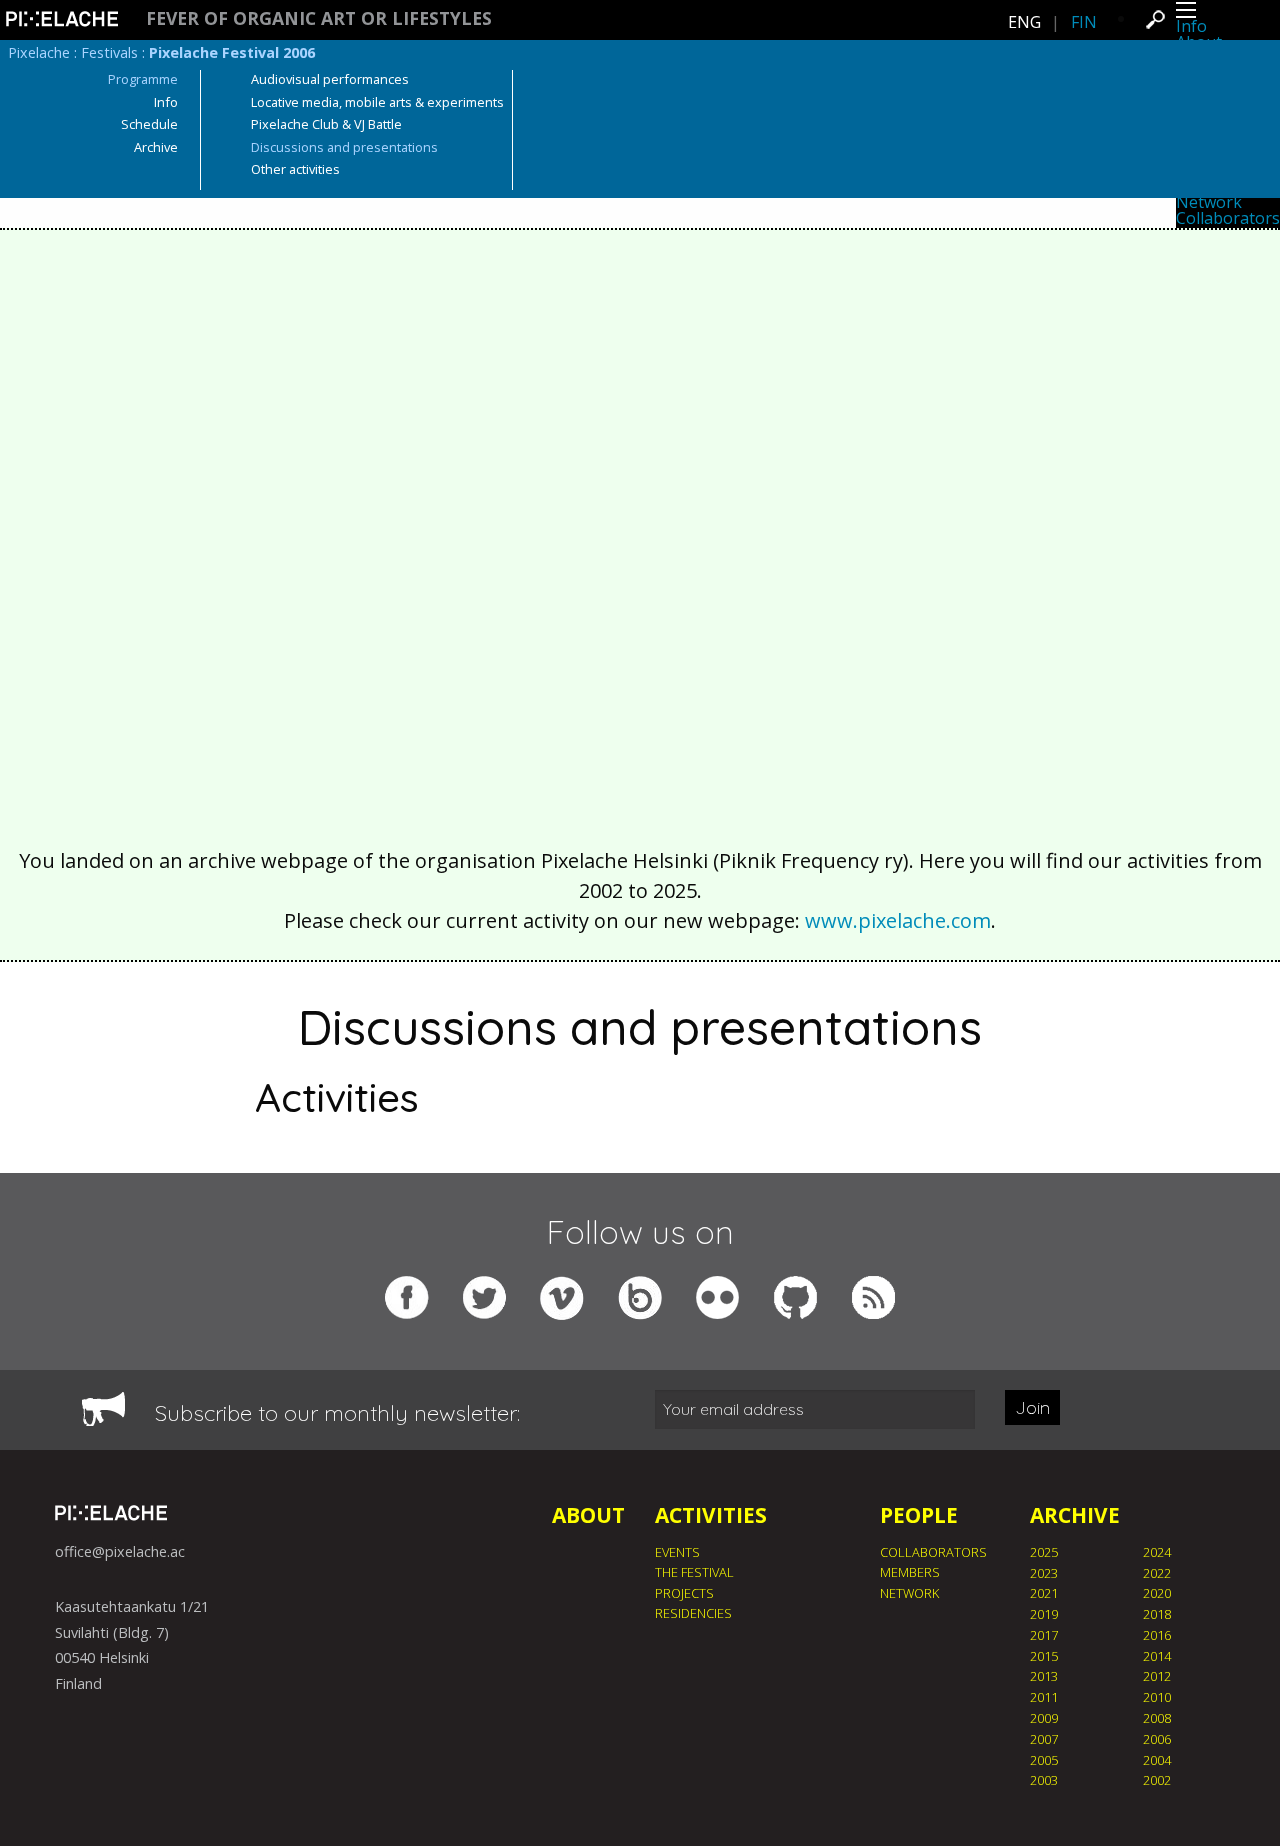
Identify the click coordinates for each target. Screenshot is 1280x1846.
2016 (1157, 1635)
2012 (1157, 1676)
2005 (1044, 1760)
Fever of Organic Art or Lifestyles (319, 19)
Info (1191, 26)
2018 (1157, 1614)
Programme (143, 79)
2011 (1044, 1697)
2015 (1044, 1656)
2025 (1044, 1552)
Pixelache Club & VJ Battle (326, 124)
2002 (1157, 1780)
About (588, 1515)
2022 (1157, 1573)
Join (1032, 1407)
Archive (156, 147)
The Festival (694, 1572)
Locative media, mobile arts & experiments (377, 102)
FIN (1084, 22)
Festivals (109, 52)
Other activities (295, 169)
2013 (1044, 1676)
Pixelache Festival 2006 (232, 52)
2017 (1044, 1635)
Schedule (149, 124)
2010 (1157, 1697)
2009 (1044, 1718)
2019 (1044, 1614)
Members (910, 1572)
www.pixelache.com (898, 920)
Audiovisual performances (330, 79)
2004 (1157, 1760)
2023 (1044, 1573)
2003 (1044, 1780)
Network (1209, 202)
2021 (1044, 1593)
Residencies (693, 1613)
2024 (1157, 1552)
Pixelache (39, 52)
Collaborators (1228, 218)
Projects (684, 1593)
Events (677, 1552)
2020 (1157, 1593)
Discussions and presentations (344, 147)
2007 (1044, 1739)
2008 (1157, 1718)
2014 (1157, 1656)
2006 (1157, 1739)
